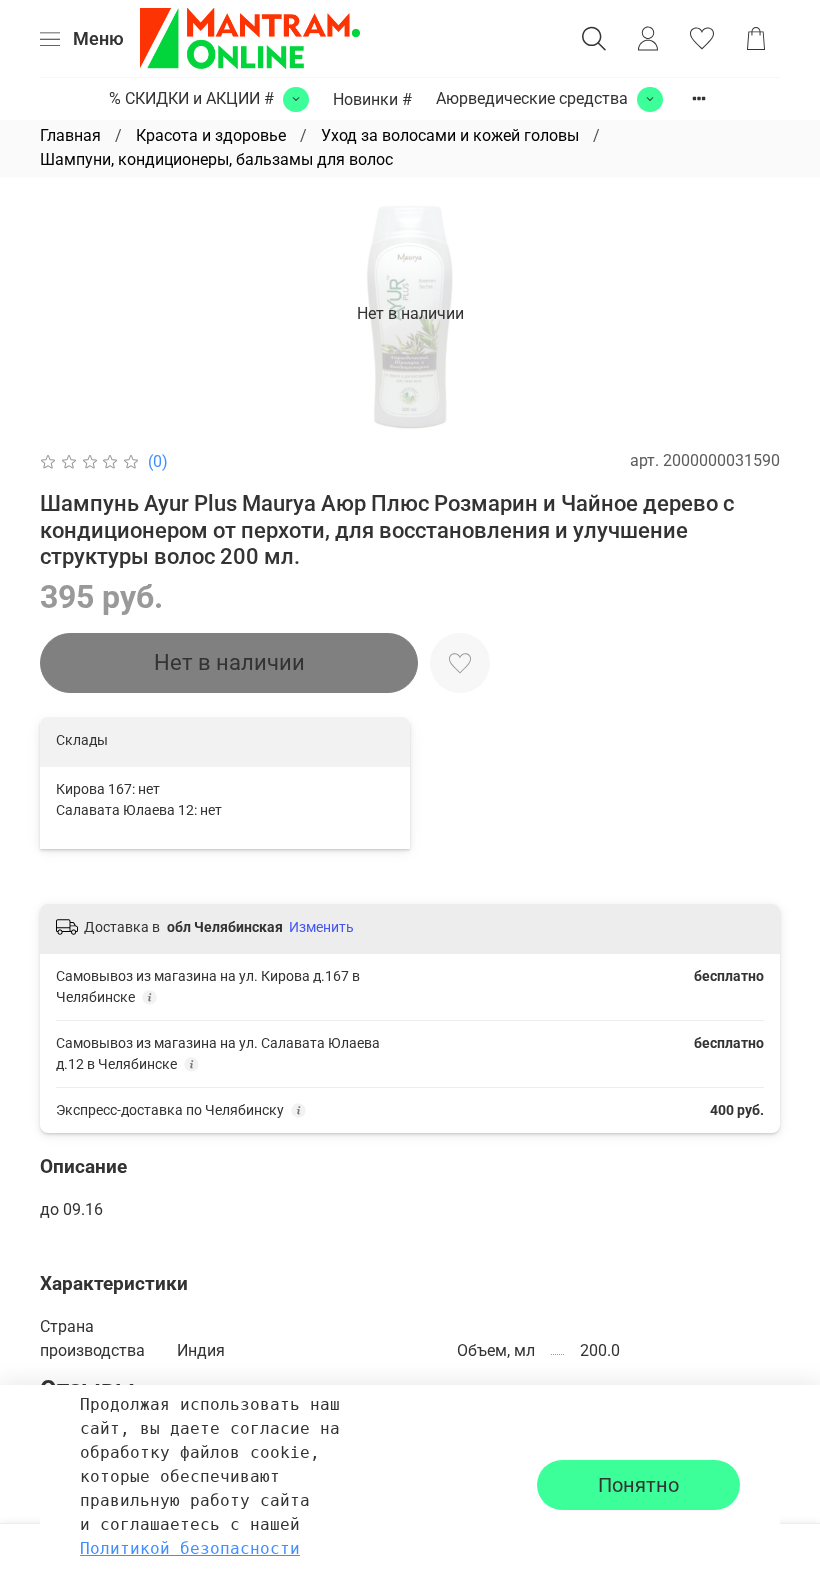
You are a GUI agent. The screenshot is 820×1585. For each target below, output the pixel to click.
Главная (70, 135)
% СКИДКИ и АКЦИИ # (191, 98)
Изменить (321, 927)
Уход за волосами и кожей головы (450, 135)
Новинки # (372, 99)
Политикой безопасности (190, 1548)
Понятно (638, 1485)
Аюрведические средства (532, 98)
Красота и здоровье (211, 135)
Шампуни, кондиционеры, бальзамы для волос (216, 159)
